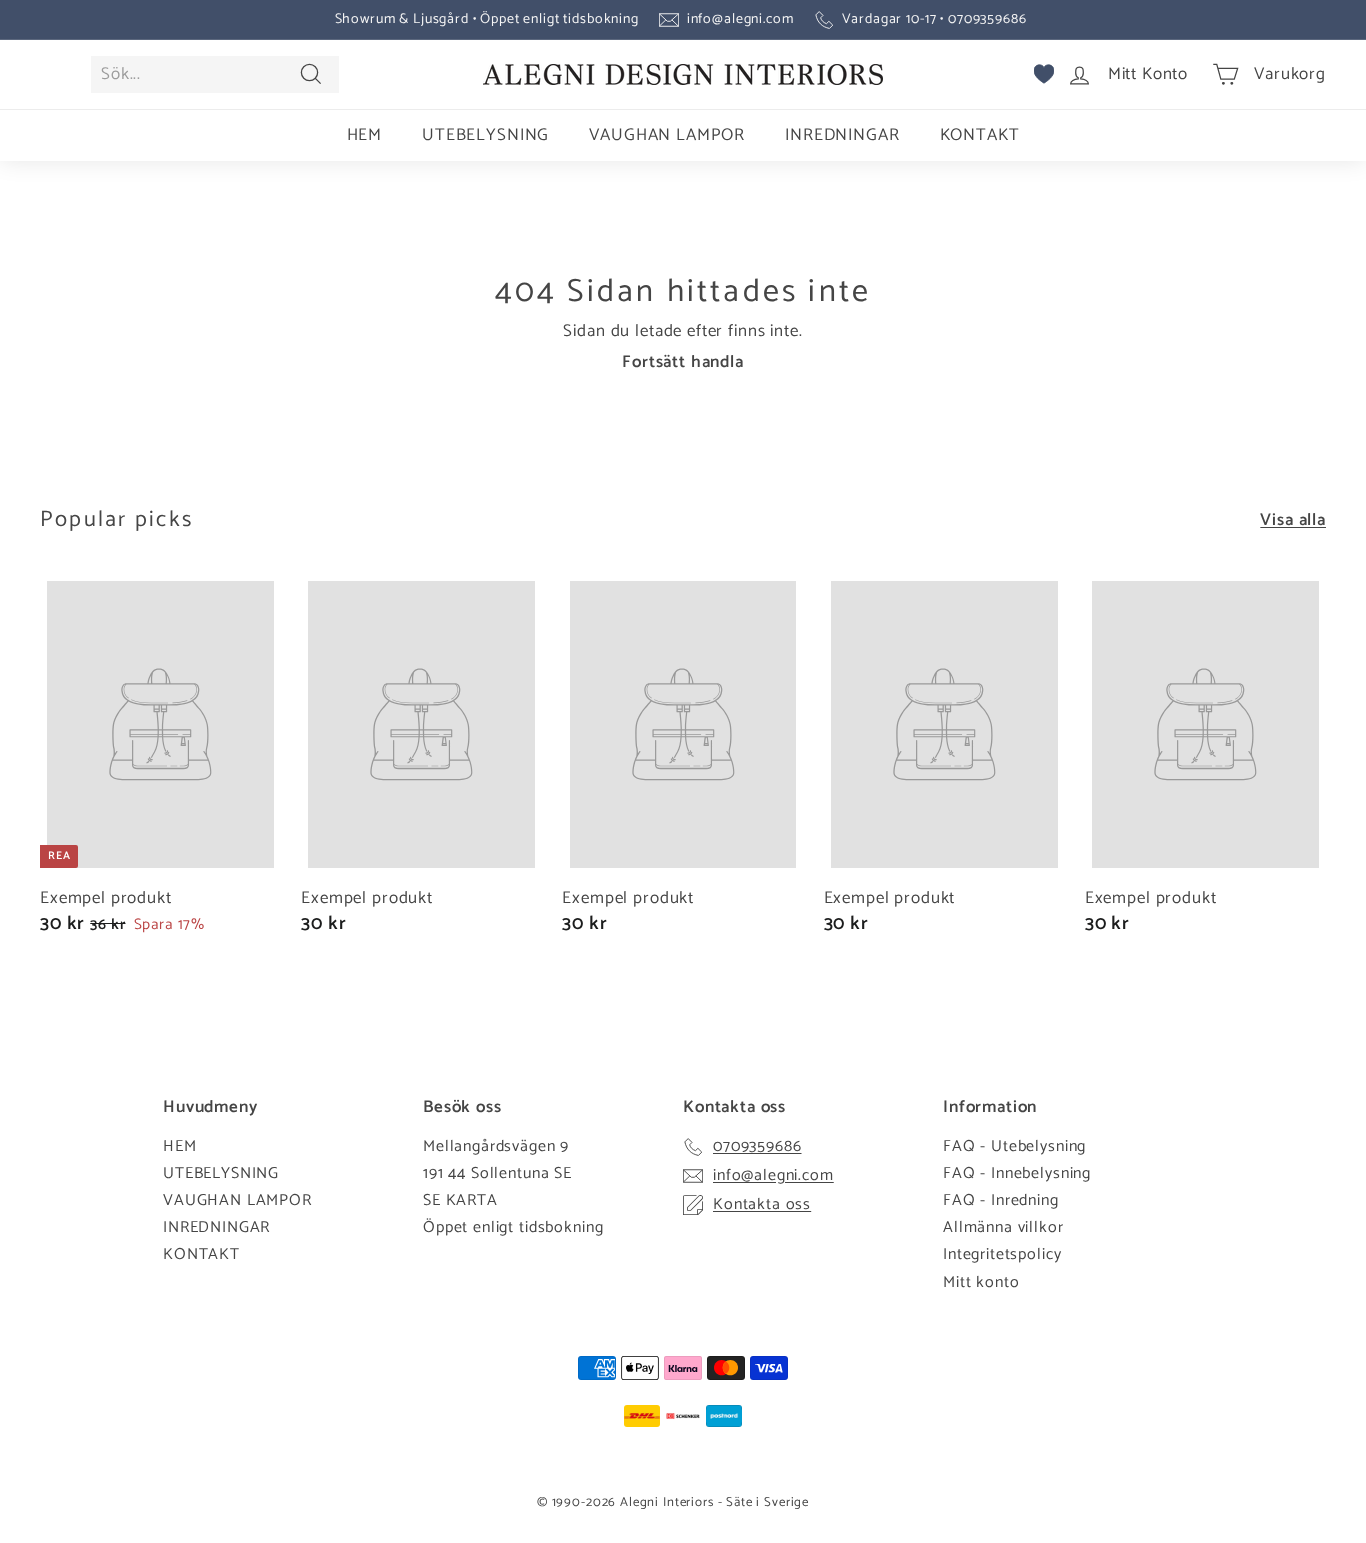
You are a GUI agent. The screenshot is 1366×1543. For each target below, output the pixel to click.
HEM (365, 135)
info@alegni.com (740, 19)
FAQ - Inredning (1001, 1200)
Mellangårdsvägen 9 (496, 1146)
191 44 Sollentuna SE (497, 1173)
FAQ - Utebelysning (1014, 1146)
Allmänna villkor (1003, 1227)
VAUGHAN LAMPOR (667, 135)
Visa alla (1293, 520)
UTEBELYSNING (485, 135)
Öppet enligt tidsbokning (513, 1227)
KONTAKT (980, 135)
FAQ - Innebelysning (1017, 1173)
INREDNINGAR (842, 135)
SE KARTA (460, 1200)
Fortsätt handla (683, 362)
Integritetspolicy (1002, 1254)
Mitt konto (981, 1282)
